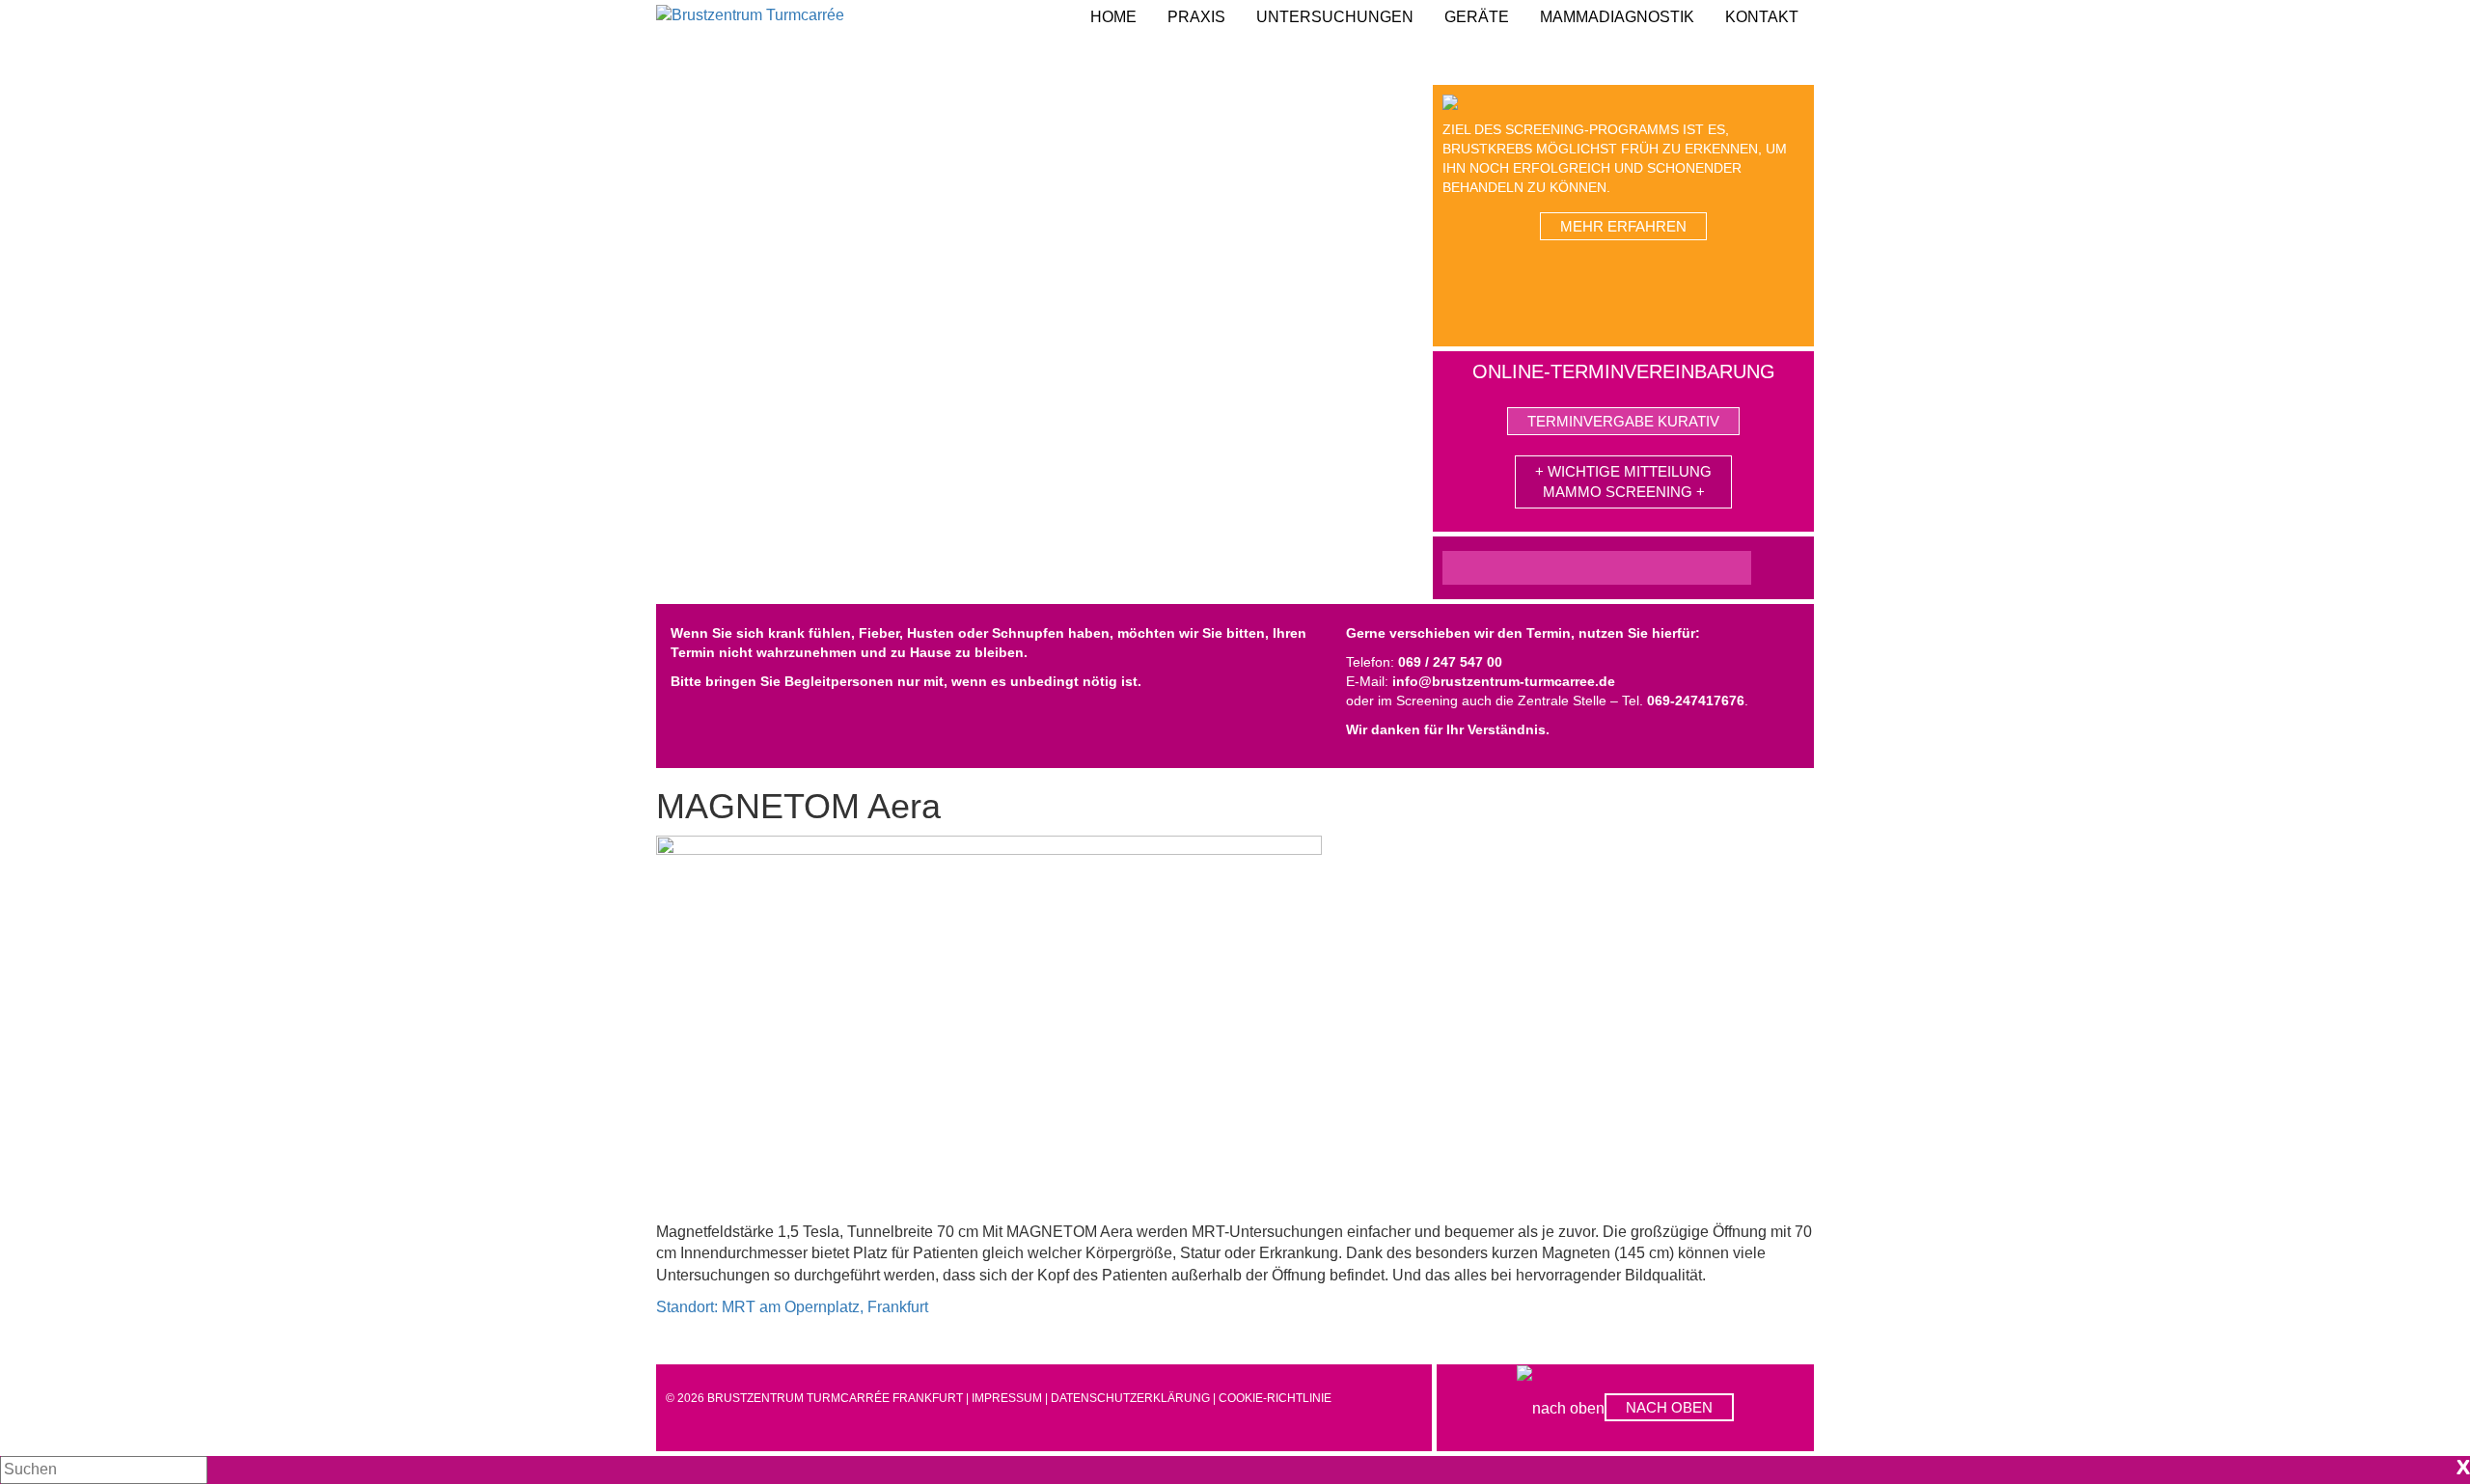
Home (1113, 17)
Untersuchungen (1335, 17)
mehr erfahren (1623, 226)
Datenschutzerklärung (1130, 1398)
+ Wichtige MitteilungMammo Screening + (1623, 481)
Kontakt (1762, 17)
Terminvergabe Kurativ (1623, 421)
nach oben (1669, 1407)
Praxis (1196, 17)
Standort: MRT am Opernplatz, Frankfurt (792, 1307)
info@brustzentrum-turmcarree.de (1504, 681)
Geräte (1477, 17)
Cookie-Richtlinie (1275, 1398)
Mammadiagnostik (1617, 17)
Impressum (1007, 1398)
